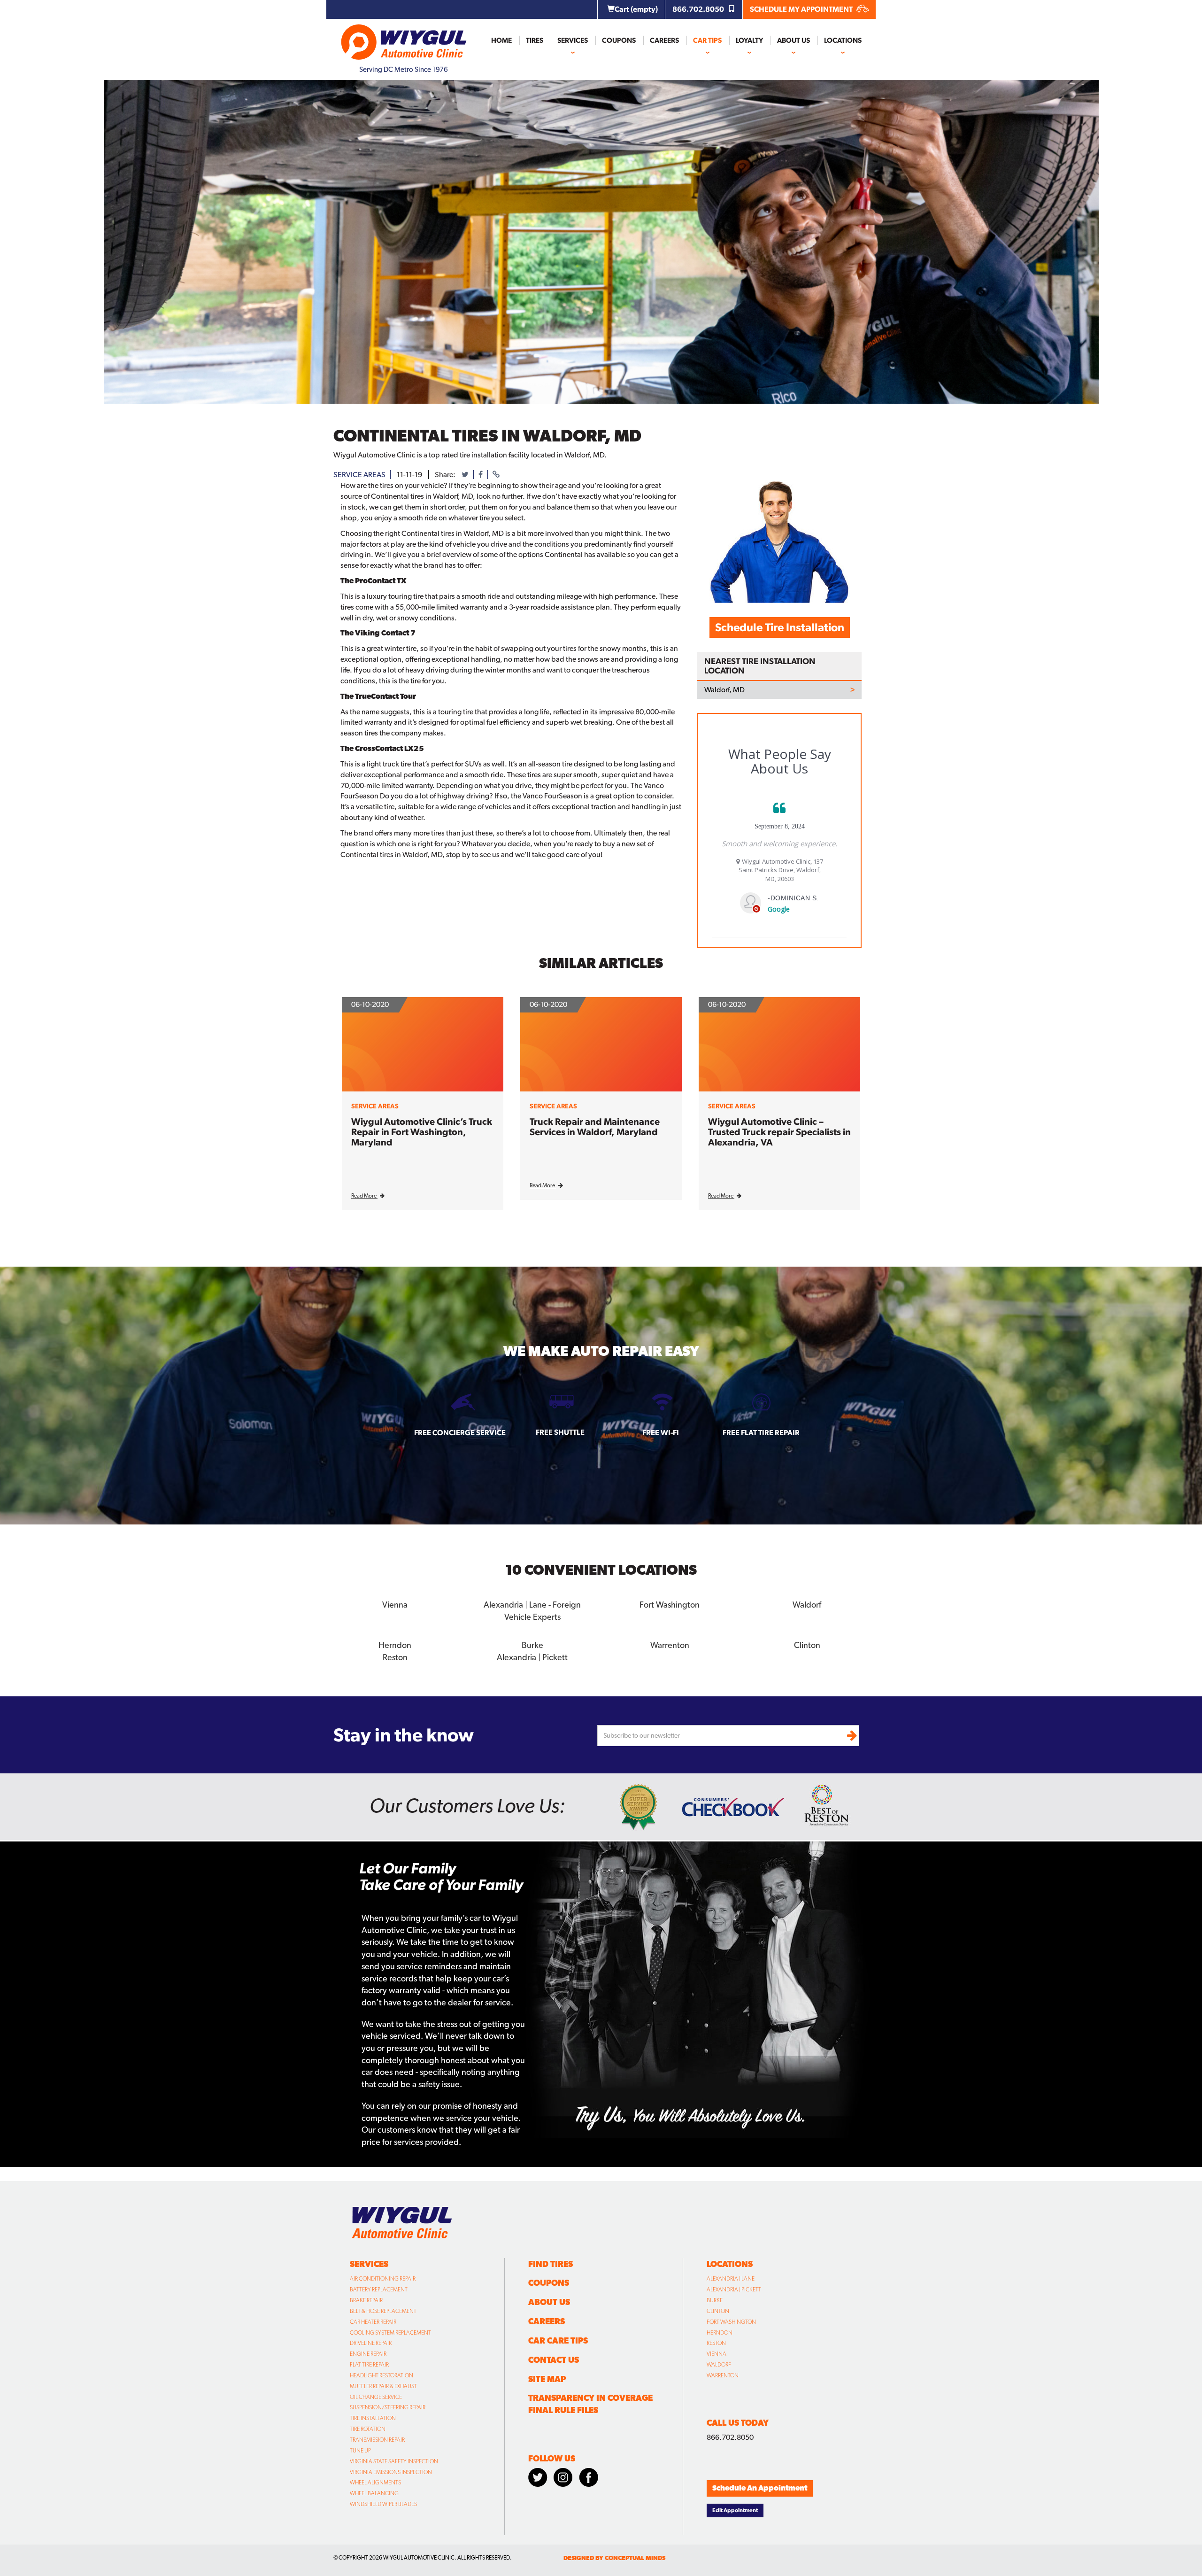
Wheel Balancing (374, 2493)
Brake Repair (366, 2300)
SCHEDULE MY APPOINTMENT (802, 9)
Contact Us (554, 2360)
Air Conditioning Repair (383, 2279)
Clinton (718, 2311)
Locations (843, 40)
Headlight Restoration (381, 2375)
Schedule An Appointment (760, 2488)
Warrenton (723, 2375)
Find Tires (551, 2264)
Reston (716, 2343)
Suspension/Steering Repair (388, 2407)
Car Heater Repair (373, 2322)
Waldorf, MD (724, 690)
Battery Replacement (379, 2290)
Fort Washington (731, 2322)
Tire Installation (373, 2418)
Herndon (720, 2333)
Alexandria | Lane (731, 2279)
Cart (636, 9)
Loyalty (749, 40)
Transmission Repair (377, 2440)
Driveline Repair (371, 2343)
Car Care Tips (558, 2340)
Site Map (547, 2379)
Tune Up (360, 2451)
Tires (535, 40)
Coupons (619, 40)
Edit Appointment (735, 2510)
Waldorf (719, 2365)
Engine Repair (368, 2354)
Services (573, 40)
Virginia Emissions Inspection (391, 2472)
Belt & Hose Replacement (383, 2311)
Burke (715, 2300)
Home (501, 40)
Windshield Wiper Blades (383, 2504)
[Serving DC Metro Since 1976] (404, 38)
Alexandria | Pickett (734, 2290)
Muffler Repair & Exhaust (383, 2386)
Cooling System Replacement (390, 2333)
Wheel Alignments (375, 2483)
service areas (359, 475)
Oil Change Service (376, 2397)
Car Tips (707, 40)
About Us (794, 40)
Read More (364, 1196)
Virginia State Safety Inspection (394, 2461)
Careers (664, 40)
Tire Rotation (368, 2429)
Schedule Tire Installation (780, 627)
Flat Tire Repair (369, 2365)
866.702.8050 (699, 9)
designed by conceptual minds (614, 2558)
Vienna (717, 2354)
